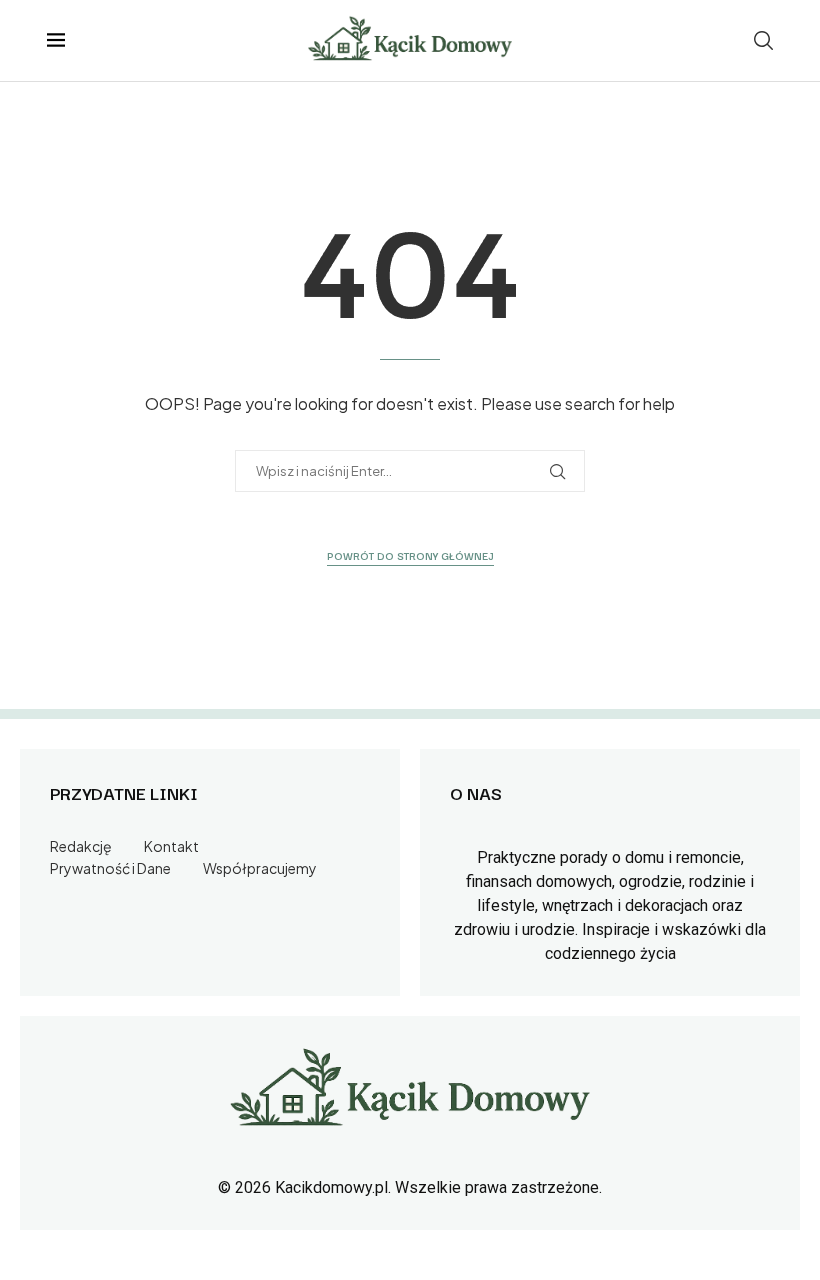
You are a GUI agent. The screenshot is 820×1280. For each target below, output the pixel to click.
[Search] (763, 40)
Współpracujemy (260, 868)
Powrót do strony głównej (410, 555)
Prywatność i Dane (110, 868)
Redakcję (81, 846)
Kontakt (171, 846)
